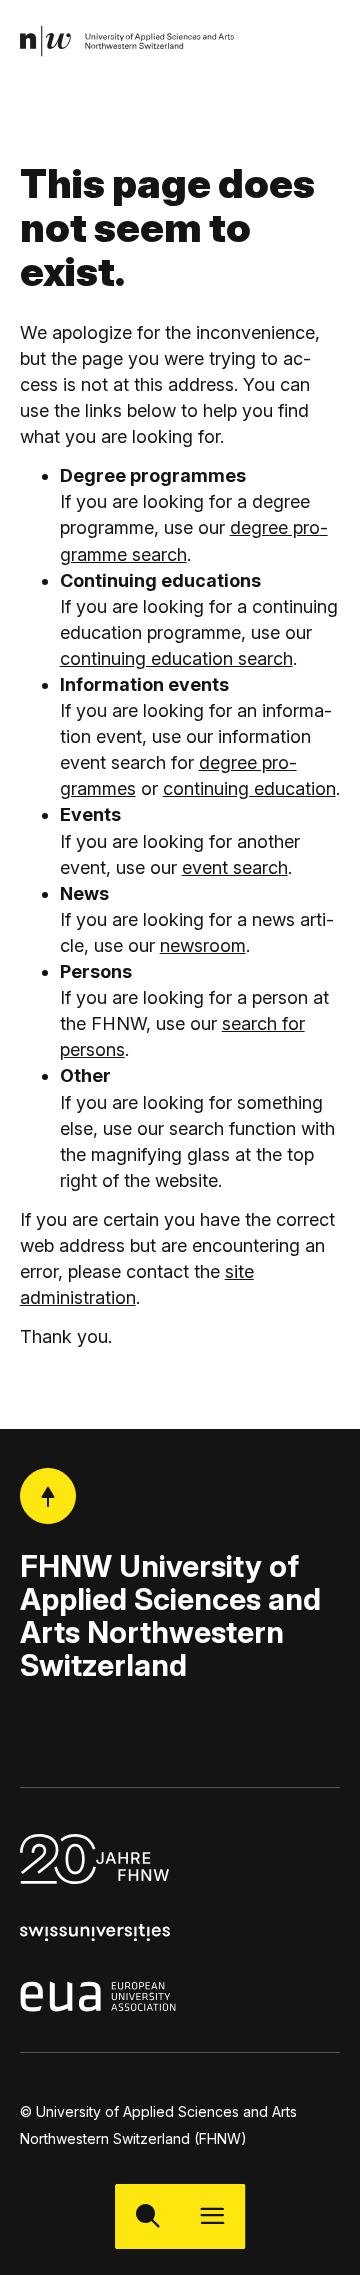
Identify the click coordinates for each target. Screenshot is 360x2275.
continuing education (249, 788)
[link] (128, 41)
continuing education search (176, 658)
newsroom (203, 945)
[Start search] (147, 2216)
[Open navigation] (212, 2216)
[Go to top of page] (48, 1496)
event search (235, 867)
